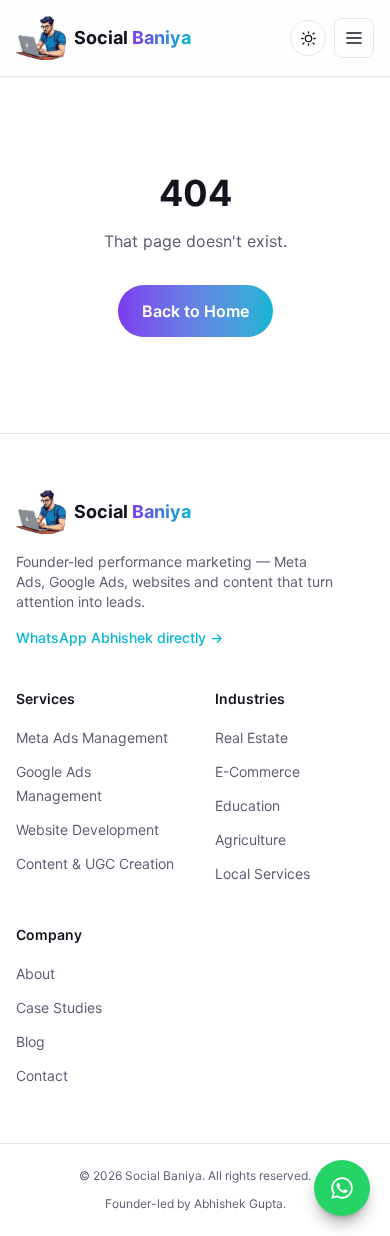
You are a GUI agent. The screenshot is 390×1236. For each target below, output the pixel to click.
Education (247, 805)
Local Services (262, 873)
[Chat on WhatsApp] (342, 1188)
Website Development (87, 829)
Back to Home (195, 311)
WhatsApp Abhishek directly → (119, 637)
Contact (42, 1075)
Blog (30, 1041)
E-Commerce (257, 771)
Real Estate (251, 737)
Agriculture (250, 839)
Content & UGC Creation (95, 863)
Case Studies (59, 1007)
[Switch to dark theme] (308, 38)
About (35, 973)
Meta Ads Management (92, 737)
